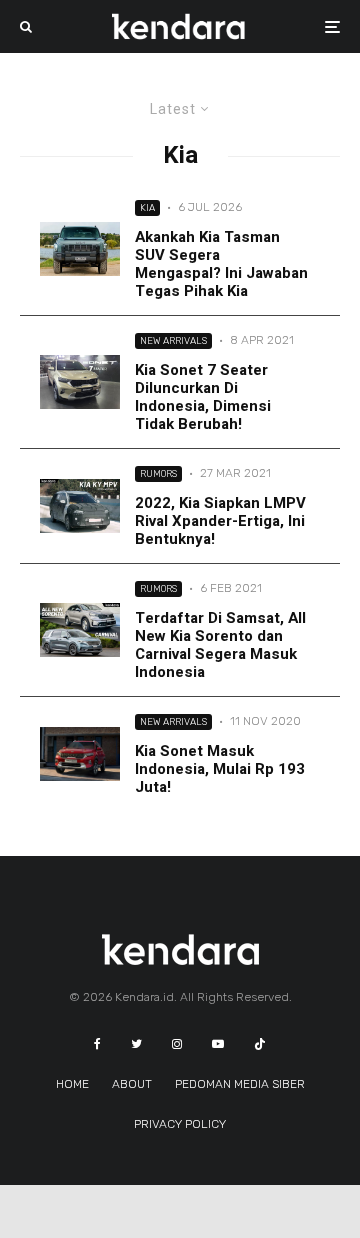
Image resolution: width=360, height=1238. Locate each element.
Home (72, 1084)
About (132, 1084)
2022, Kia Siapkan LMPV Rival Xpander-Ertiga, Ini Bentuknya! (220, 521)
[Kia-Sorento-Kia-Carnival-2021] (80, 629)
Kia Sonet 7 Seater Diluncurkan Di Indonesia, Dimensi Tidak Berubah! (203, 397)
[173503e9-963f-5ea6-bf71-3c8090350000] (80, 248)
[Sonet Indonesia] (80, 753)
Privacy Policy (180, 1124)
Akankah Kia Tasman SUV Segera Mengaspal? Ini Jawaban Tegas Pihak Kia (221, 264)
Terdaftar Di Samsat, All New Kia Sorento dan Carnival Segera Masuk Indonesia (220, 645)
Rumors (158, 473)
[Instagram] (177, 1044)
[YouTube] (218, 1044)
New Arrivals (173, 340)
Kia (147, 207)
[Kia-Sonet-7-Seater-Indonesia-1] (80, 381)
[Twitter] (136, 1044)
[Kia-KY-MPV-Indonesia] (80, 506)
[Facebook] (97, 1044)
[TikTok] (260, 1044)
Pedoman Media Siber (240, 1084)
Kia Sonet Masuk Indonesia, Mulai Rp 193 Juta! (220, 769)
